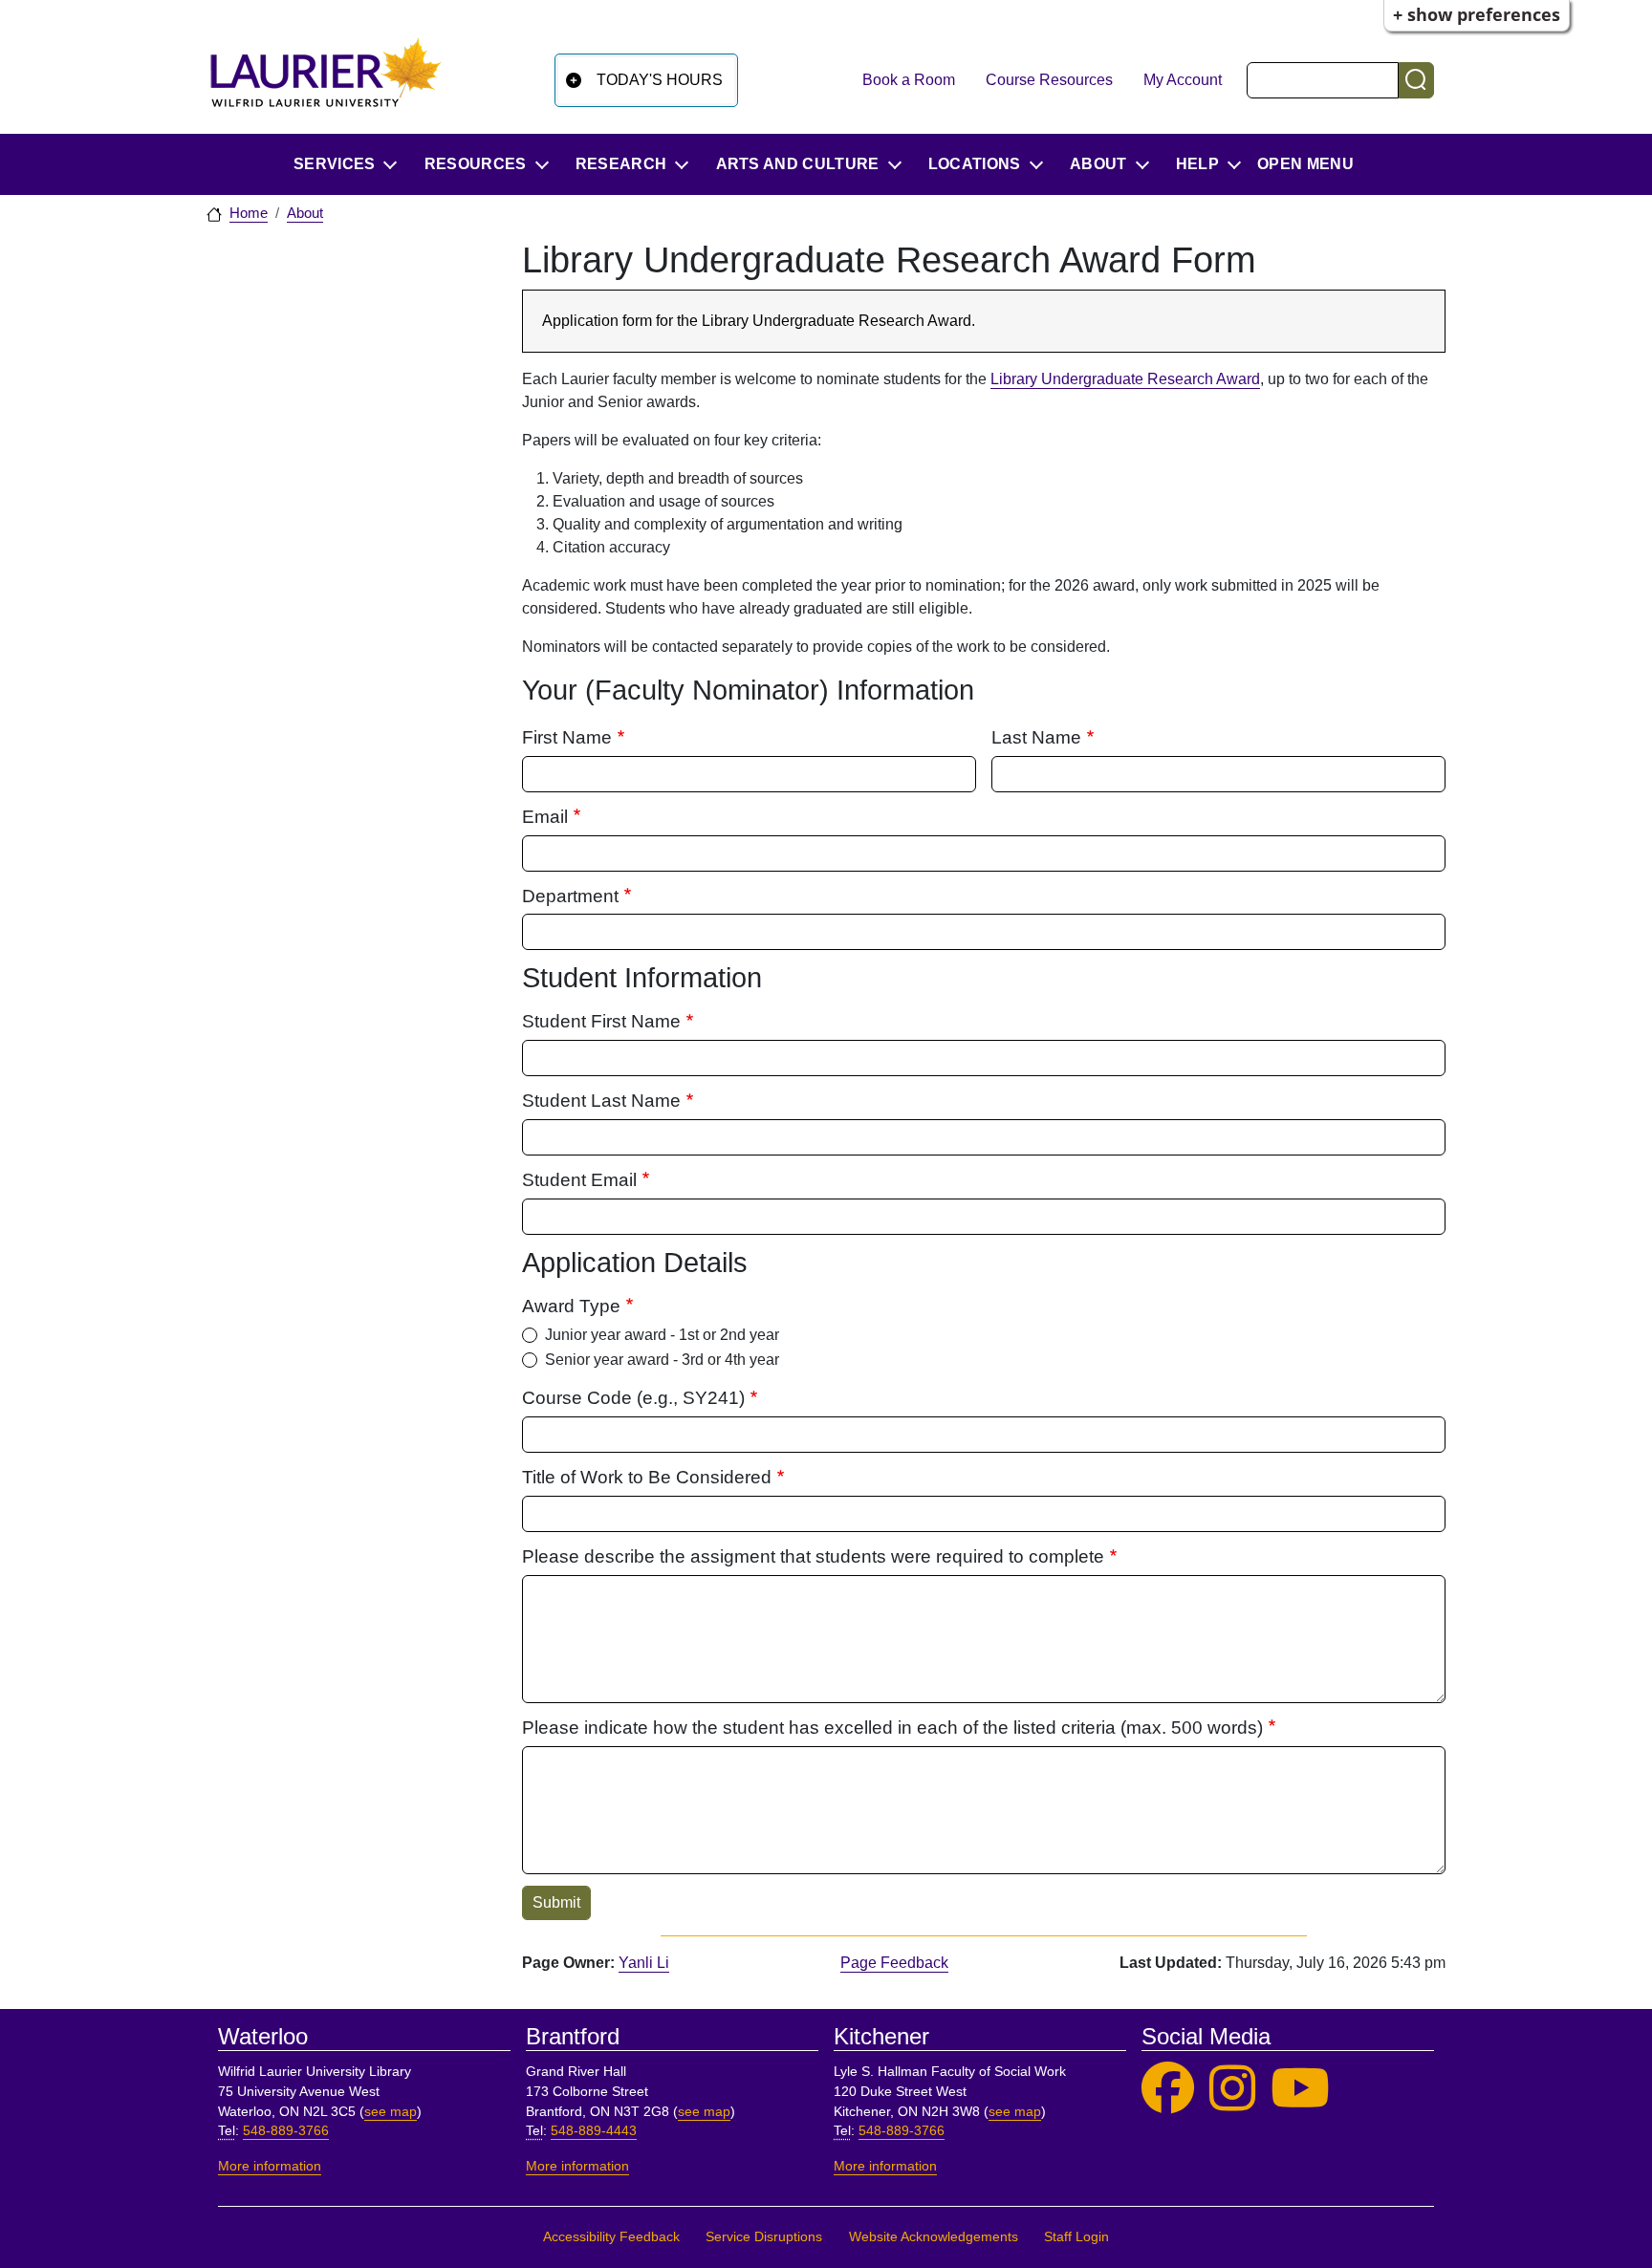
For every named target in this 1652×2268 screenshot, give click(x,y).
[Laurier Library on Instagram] (1232, 2089)
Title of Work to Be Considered (647, 1477)
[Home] (326, 80)
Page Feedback (894, 1963)
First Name (567, 737)
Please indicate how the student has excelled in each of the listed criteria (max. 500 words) (892, 1728)
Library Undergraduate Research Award (1125, 379)
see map (391, 2112)
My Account (1183, 80)
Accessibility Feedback (611, 2237)
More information (270, 2166)
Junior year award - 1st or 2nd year (662, 1335)
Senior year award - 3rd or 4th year (662, 1360)
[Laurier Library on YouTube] (1300, 2089)
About (305, 213)
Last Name (1036, 737)
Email (545, 817)
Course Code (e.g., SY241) (633, 1398)
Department (570, 896)
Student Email (579, 1180)
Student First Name (601, 1021)
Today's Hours (660, 80)
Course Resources (1049, 80)
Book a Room (909, 80)
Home (249, 213)
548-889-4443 (594, 2131)
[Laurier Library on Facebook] (1168, 2089)
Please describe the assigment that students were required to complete (813, 1556)
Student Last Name (601, 1101)
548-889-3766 (286, 2131)
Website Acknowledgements (934, 2237)
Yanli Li (644, 1963)
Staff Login (1076, 2237)
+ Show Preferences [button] (1477, 14)
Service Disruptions (764, 2237)
